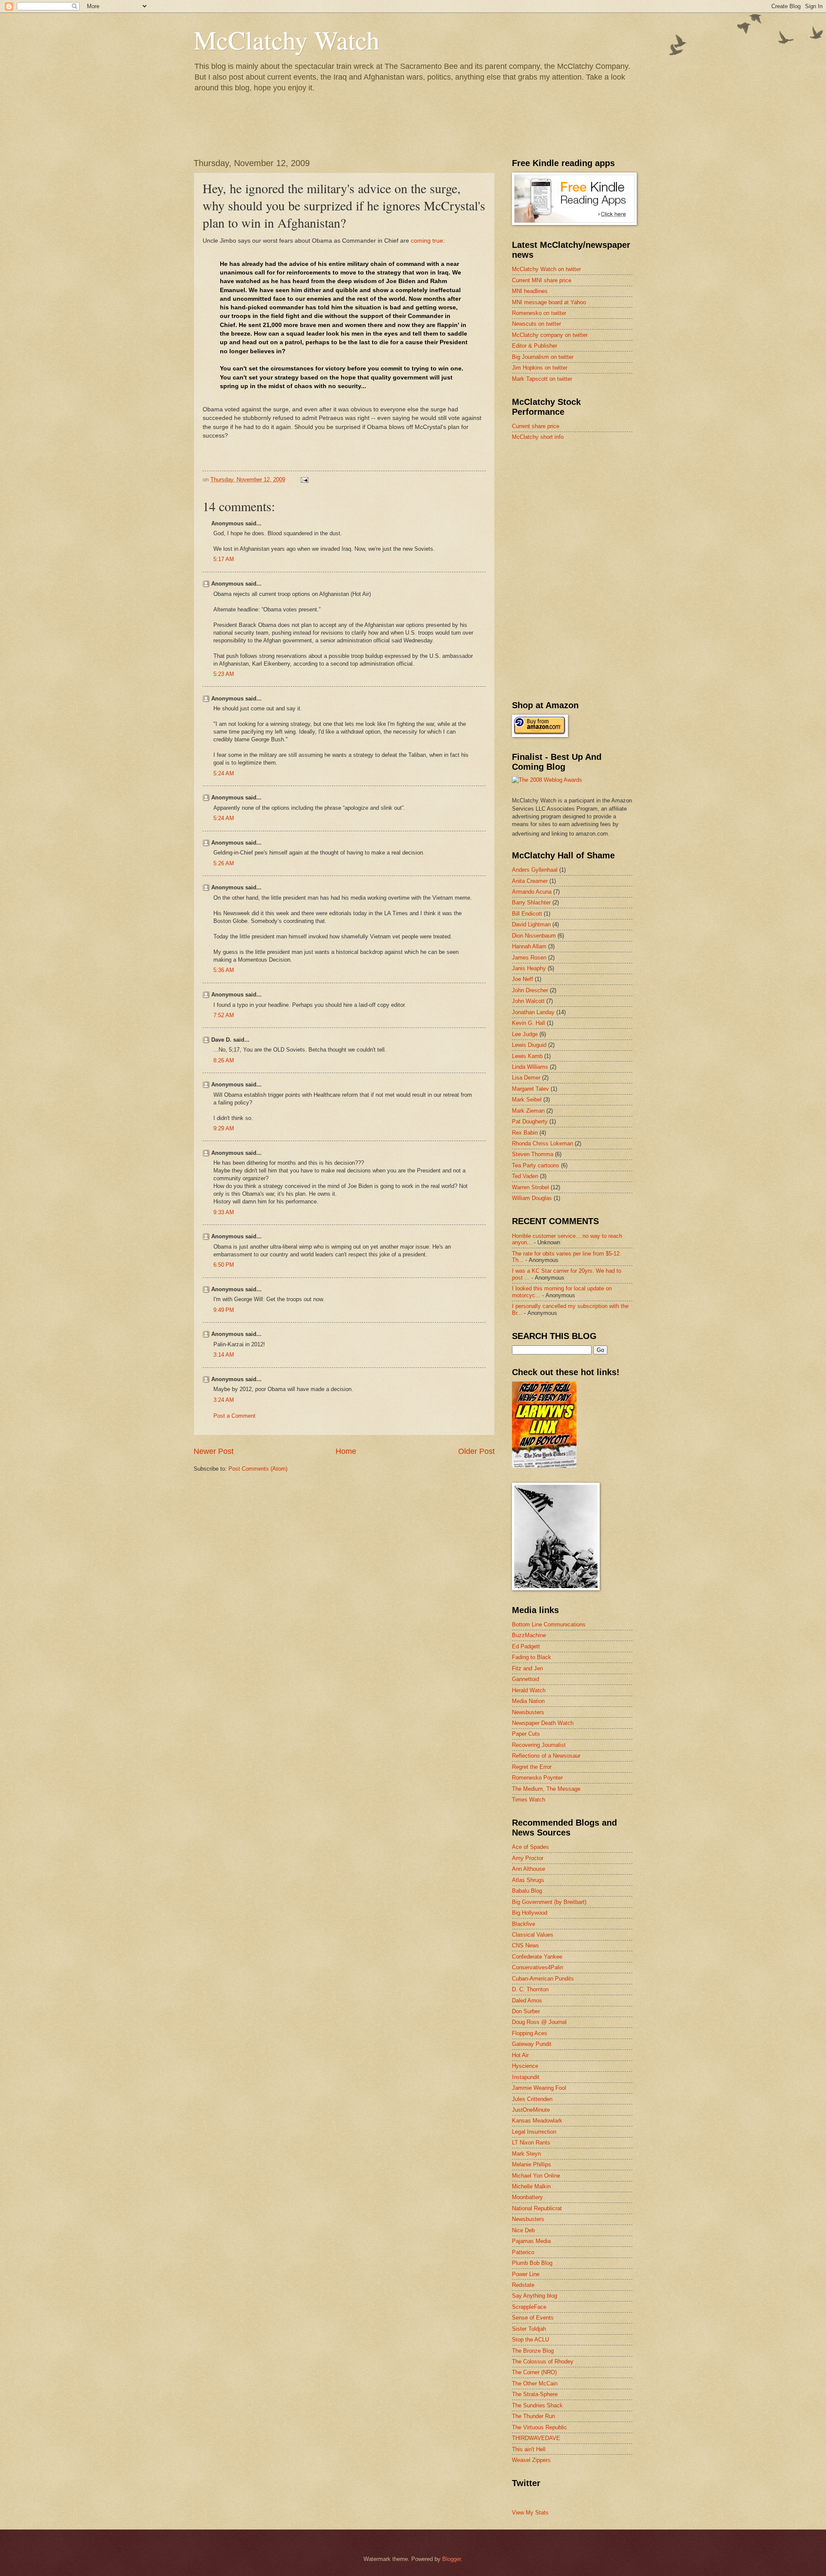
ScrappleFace (529, 2307)
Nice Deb (523, 2230)
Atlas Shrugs (528, 1880)
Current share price (536, 426)
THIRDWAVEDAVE (536, 2438)
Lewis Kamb (527, 1056)
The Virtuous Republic (539, 2427)
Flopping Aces (530, 2033)
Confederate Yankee (537, 1957)
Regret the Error (532, 1767)
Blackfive (524, 1924)
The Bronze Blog (533, 2351)
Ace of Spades (530, 1847)
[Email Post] (304, 480)
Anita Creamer (530, 881)
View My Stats (530, 2513)
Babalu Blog (527, 1891)
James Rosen (529, 958)
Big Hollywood (530, 1913)
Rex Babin (525, 1133)
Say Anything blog (535, 2296)
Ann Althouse (529, 1869)
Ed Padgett (526, 1646)
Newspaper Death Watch (543, 1723)
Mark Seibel (527, 1100)
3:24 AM (224, 1400)
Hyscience (525, 2066)
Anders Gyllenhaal (535, 870)
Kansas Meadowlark (537, 2121)
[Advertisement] (576, 509)
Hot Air (520, 2055)
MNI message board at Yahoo (549, 302)
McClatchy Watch (287, 40)
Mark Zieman (528, 1111)
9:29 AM (224, 1128)
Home (346, 1451)
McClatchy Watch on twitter (546, 269)
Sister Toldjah (529, 2329)
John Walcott (528, 1001)
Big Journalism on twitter (543, 357)
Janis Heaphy (529, 968)
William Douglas (532, 1198)
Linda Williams (530, 1067)
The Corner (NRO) (534, 2372)
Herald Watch (529, 1690)
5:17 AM (224, 559)
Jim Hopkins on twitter (540, 368)
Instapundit (526, 2077)
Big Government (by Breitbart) (549, 1902)
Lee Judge (525, 1034)
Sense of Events (533, 2318)
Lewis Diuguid (529, 1045)
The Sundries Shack (537, 2405)
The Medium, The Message (546, 1789)
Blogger (452, 2559)
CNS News (525, 1945)
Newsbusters (528, 1712)
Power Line (526, 2274)
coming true (427, 241)
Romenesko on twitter (539, 313)
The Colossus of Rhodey (543, 2362)
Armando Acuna (532, 892)
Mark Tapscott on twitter (542, 379)
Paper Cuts (526, 1734)
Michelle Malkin (531, 2186)
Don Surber (526, 2011)
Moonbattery (527, 2197)
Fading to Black (532, 1657)
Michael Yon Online (536, 2176)
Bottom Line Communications (549, 1624)
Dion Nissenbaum (534, 936)
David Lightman (531, 924)
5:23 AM (224, 674)
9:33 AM (224, 1212)
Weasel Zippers (531, 2460)
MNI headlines (530, 291)
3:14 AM (224, 1355)
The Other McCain (535, 2383)
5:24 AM (224, 773)
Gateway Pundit (532, 2044)
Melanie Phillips (532, 2164)
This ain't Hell (529, 2449)
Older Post (476, 1451)
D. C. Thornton (530, 1989)
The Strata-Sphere (535, 2394)
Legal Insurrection (534, 2132)
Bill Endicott (527, 914)
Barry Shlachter (531, 902)
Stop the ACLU (530, 2340)
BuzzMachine (529, 1635)
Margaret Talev (530, 1089)
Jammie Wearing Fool (539, 2088)
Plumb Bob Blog (532, 2263)
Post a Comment (234, 1416)
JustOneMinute (531, 2110)
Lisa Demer (526, 1078)
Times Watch (529, 1800)
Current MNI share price (542, 280)
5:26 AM (224, 863)
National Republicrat (537, 2208)
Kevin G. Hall (529, 1023)
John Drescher (530, 990)
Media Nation (528, 1701)
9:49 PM (224, 1310)
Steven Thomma (533, 1154)
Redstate (523, 2285)
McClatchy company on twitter (550, 335)
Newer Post (214, 1451)
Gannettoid (525, 1679)
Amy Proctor (528, 1858)
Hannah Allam (529, 946)
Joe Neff (522, 979)
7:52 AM (224, 1015)
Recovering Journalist (539, 1745)
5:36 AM (224, 970)
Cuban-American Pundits (543, 1979)
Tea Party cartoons (536, 1165)
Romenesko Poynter (537, 1778)
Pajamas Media (531, 2241)
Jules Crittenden (532, 2099)
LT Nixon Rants (531, 2143)
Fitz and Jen (527, 1668)
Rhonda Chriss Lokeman (542, 1143)
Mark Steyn (526, 2154)
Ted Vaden (525, 1176)
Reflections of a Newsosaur (546, 1756)
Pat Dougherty (530, 1121)
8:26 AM (224, 1060)
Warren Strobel (530, 1187)
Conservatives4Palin (538, 1967)
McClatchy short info (538, 437)
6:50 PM (224, 1265)
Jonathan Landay (533, 1012)
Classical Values (533, 1935)
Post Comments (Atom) (258, 1469)
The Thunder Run (533, 2416)
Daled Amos (527, 2001)
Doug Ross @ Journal (539, 2022)
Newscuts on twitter (536, 324)
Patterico (523, 2252)
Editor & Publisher (535, 346)
